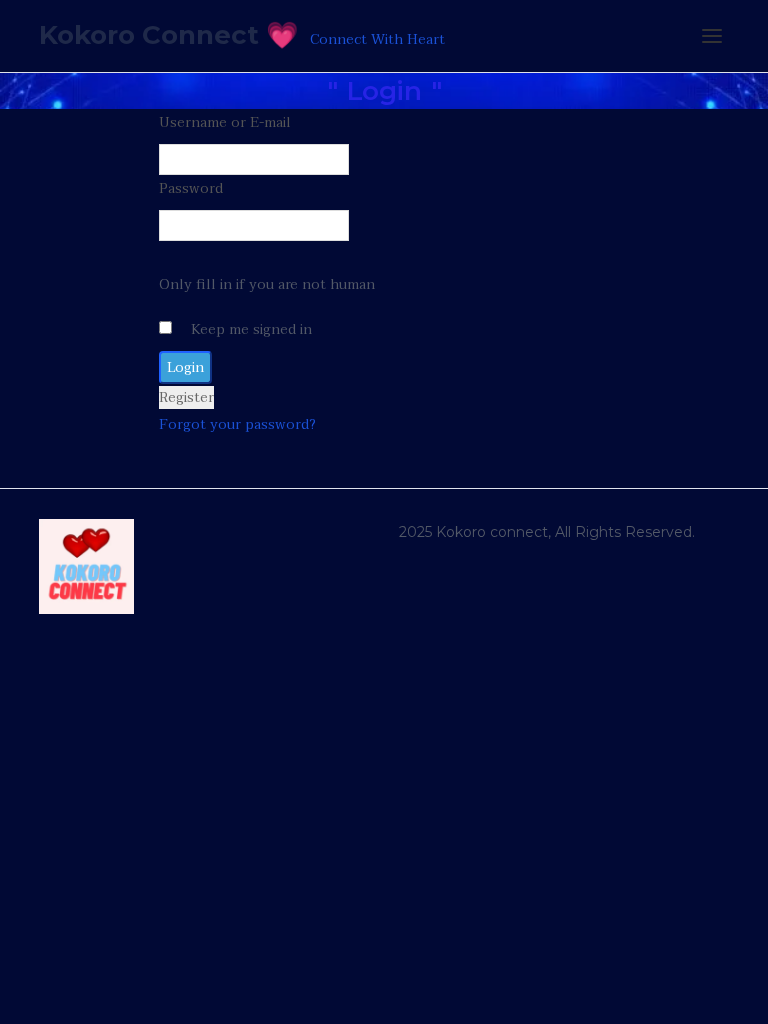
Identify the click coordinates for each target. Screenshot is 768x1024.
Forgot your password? (237, 424)
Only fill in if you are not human (267, 284)
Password (191, 188)
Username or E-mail (225, 122)
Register (186, 397)
